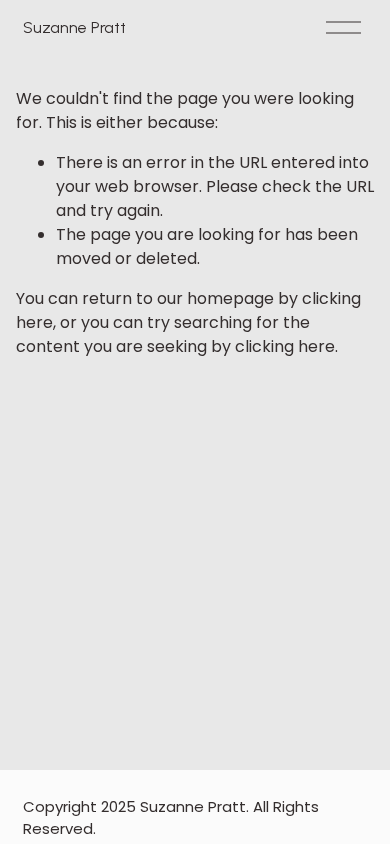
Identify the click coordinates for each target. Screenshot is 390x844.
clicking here (285, 346)
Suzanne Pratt (74, 27)
